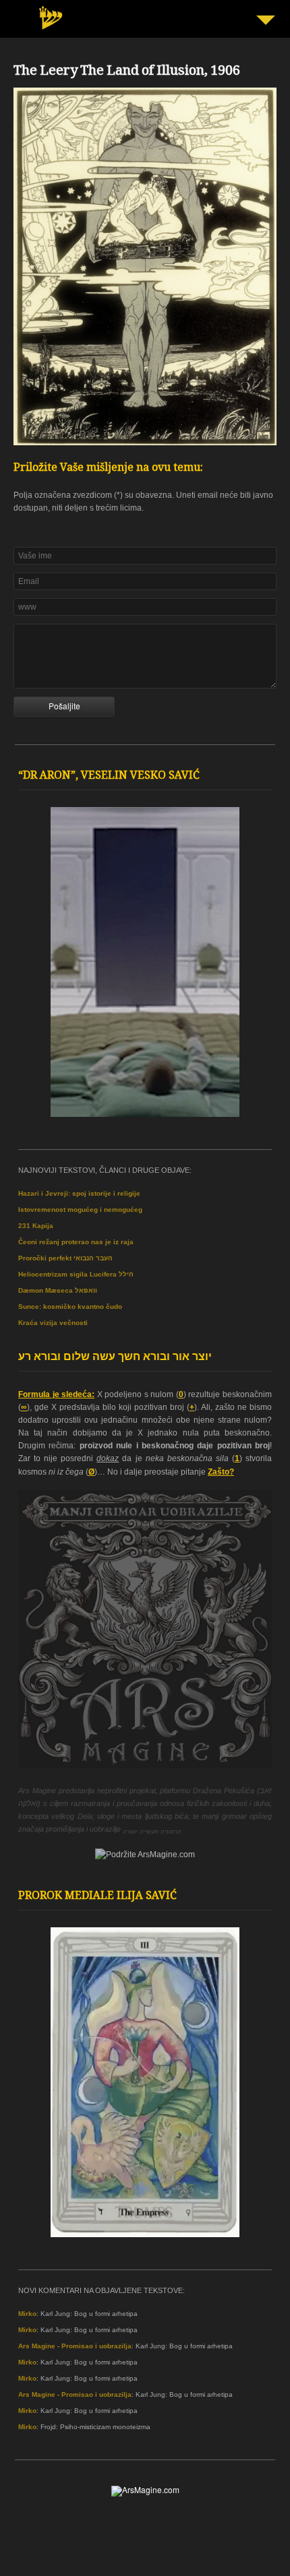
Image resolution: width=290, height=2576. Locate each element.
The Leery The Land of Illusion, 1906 (127, 72)
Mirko (27, 2314)
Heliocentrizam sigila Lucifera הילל (76, 1274)
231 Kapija (36, 1226)
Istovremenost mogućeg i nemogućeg (80, 1210)
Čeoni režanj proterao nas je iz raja (76, 1242)
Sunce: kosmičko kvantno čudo (70, 1307)
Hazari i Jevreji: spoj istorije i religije (79, 1193)
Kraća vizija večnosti (53, 1323)
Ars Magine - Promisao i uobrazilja (75, 2346)
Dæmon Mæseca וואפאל (58, 1290)
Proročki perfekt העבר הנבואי (65, 1258)
